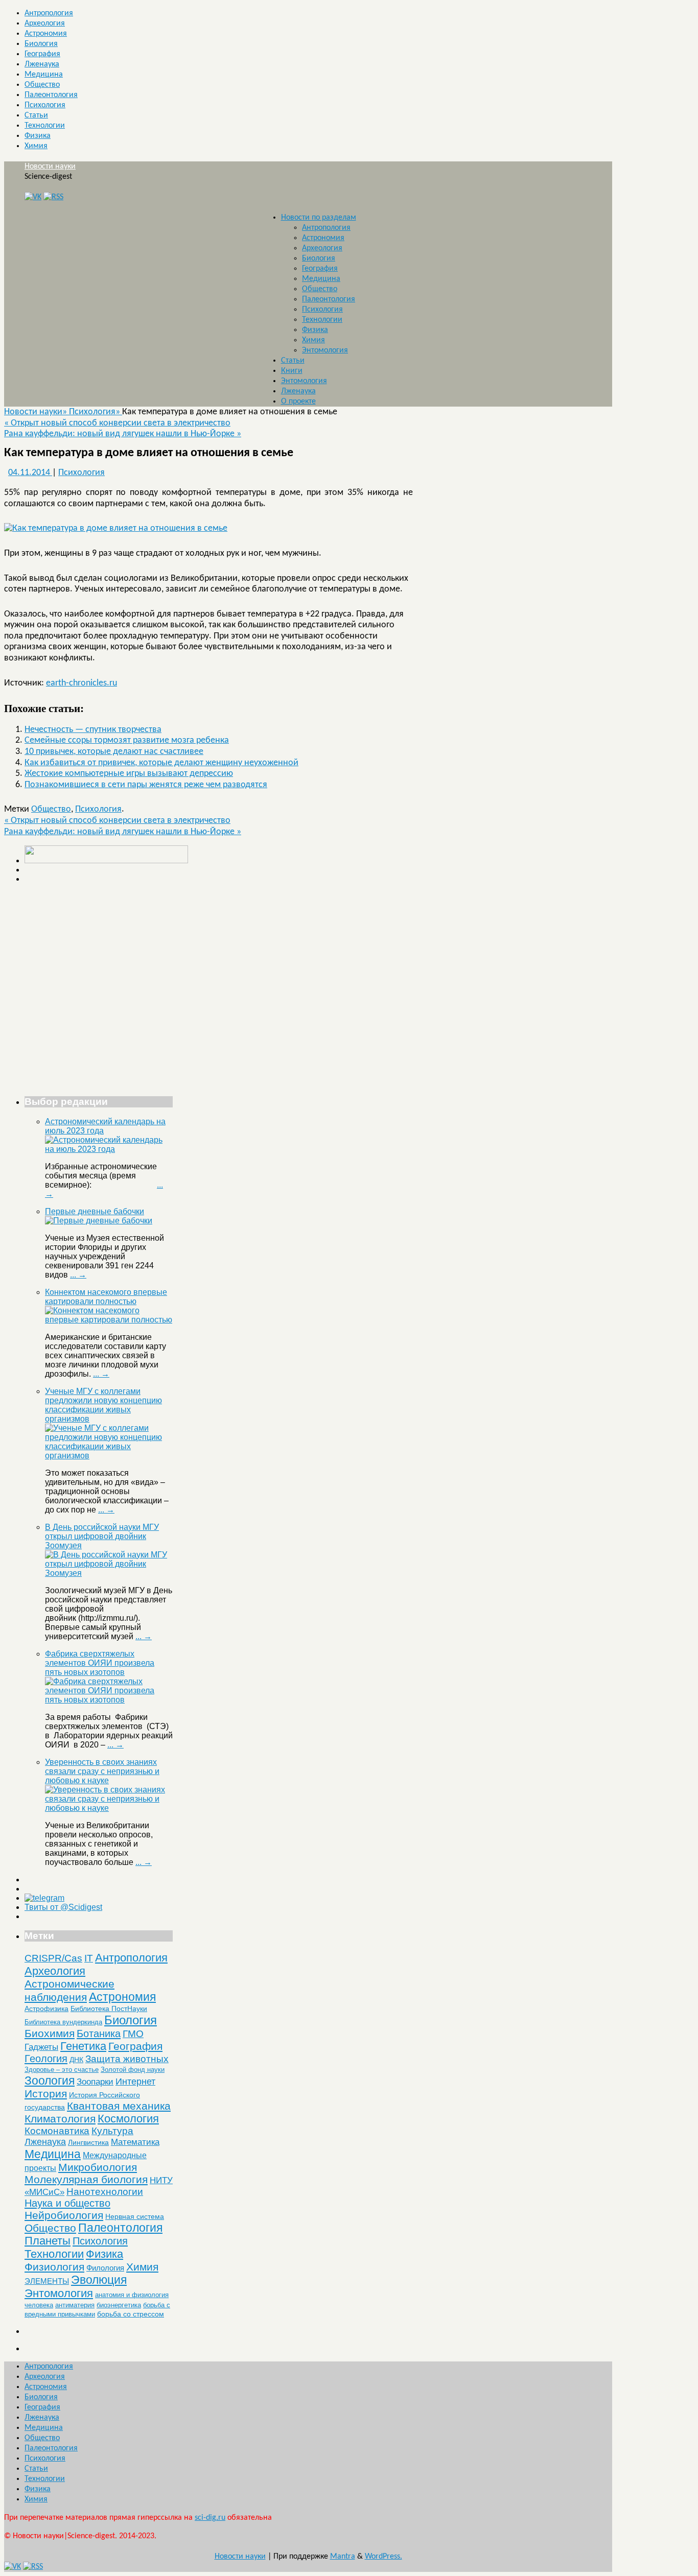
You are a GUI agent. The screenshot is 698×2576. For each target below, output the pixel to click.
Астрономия (46, 34)
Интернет (135, 2082)
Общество (42, 85)
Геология (46, 2059)
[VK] (33, 197)
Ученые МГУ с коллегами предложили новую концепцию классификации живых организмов (103, 1405)
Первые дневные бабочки (95, 1211)
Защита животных (127, 2059)
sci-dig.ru (210, 2518)
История (46, 2094)
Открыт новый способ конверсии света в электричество (117, 423)
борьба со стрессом (131, 2314)
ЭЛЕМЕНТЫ (47, 2281)
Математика (135, 2142)
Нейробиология (64, 2215)
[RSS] (53, 197)
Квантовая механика (119, 2106)
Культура (112, 2131)
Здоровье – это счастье (62, 2070)
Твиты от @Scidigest (63, 1907)
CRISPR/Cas (53, 1958)
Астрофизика (46, 2008)
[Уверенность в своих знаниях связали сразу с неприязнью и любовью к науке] (109, 1808)
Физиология (54, 2267)
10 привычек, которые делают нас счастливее (114, 752)
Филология (105, 2268)
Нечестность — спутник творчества (93, 730)
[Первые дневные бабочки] (99, 1221)
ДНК (76, 2060)
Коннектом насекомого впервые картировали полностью (106, 1297)
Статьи (36, 115)
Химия (36, 146)
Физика (38, 136)
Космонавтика (57, 2131)
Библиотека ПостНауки (109, 2008)
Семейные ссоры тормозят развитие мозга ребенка (127, 740)
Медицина (44, 75)
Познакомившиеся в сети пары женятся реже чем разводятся (146, 785)
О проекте (298, 401)
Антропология (49, 13)
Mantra (343, 2557)
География (42, 54)
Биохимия (50, 2033)
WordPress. (383, 2557)
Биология (41, 44)
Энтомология (325, 350)
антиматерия (75, 2305)
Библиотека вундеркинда (63, 2022)
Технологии (45, 126)
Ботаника (99, 2034)
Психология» (96, 412)
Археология (45, 23)
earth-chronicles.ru (82, 683)
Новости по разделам (319, 218)
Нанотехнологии (105, 2191)
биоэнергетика (119, 2305)
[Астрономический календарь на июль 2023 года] (109, 1149)
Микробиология (98, 2167)
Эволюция (99, 2280)
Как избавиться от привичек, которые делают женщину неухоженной (161, 763)
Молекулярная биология (86, 2179)
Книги (292, 371)
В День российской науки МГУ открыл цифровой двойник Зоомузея (102, 1536)
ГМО (133, 2034)
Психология (45, 105)
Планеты (48, 2241)
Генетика (83, 2046)
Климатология (60, 2119)
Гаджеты (41, 2047)
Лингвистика (88, 2142)
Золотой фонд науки (133, 2070)
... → (78, 1275)
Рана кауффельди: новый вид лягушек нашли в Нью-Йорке (123, 434)
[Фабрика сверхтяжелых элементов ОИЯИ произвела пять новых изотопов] (109, 1700)
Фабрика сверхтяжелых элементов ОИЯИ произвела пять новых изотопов (100, 1663)
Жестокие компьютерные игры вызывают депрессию (129, 774)
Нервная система (135, 2216)
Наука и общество (67, 2203)
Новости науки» (37, 412)
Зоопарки (95, 2082)
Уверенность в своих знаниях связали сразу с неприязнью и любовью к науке (102, 1771)
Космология (128, 2119)
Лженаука (42, 64)
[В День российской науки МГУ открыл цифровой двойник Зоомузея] (109, 1573)
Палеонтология (51, 95)
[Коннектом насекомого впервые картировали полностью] (109, 1320)
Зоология (50, 2081)
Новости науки (50, 167)
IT (89, 1958)
